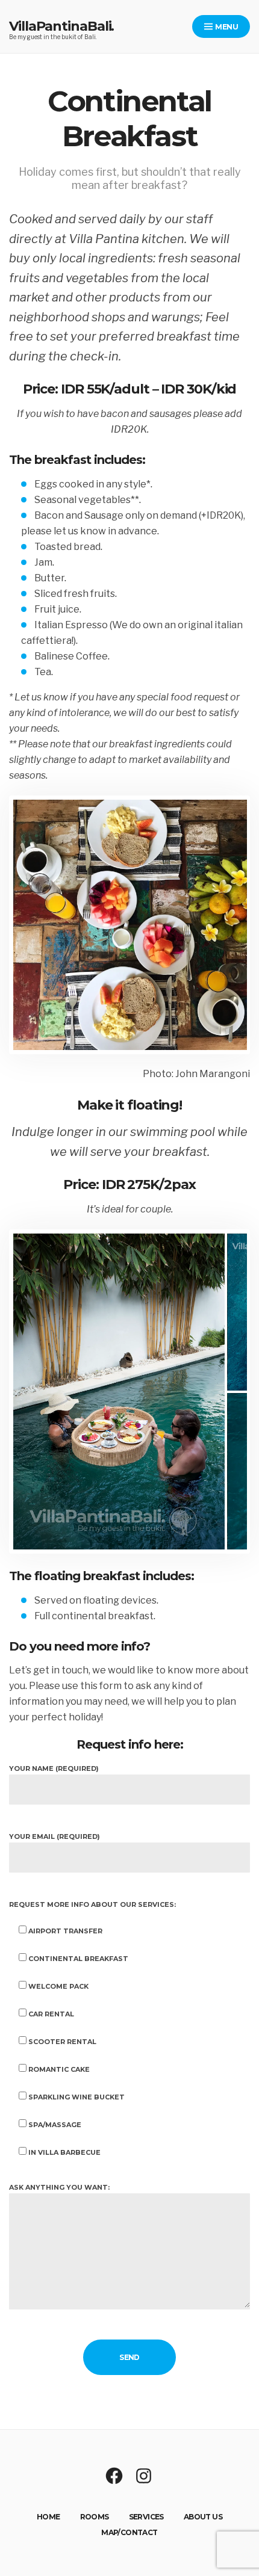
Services (146, 2517)
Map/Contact (129, 2532)
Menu (226, 27)
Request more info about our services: (92, 1904)
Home (48, 2517)
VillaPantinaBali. (61, 26)
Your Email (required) (55, 1836)
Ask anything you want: (59, 2187)
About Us (203, 2517)
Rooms (95, 2517)
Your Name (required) (54, 1768)
